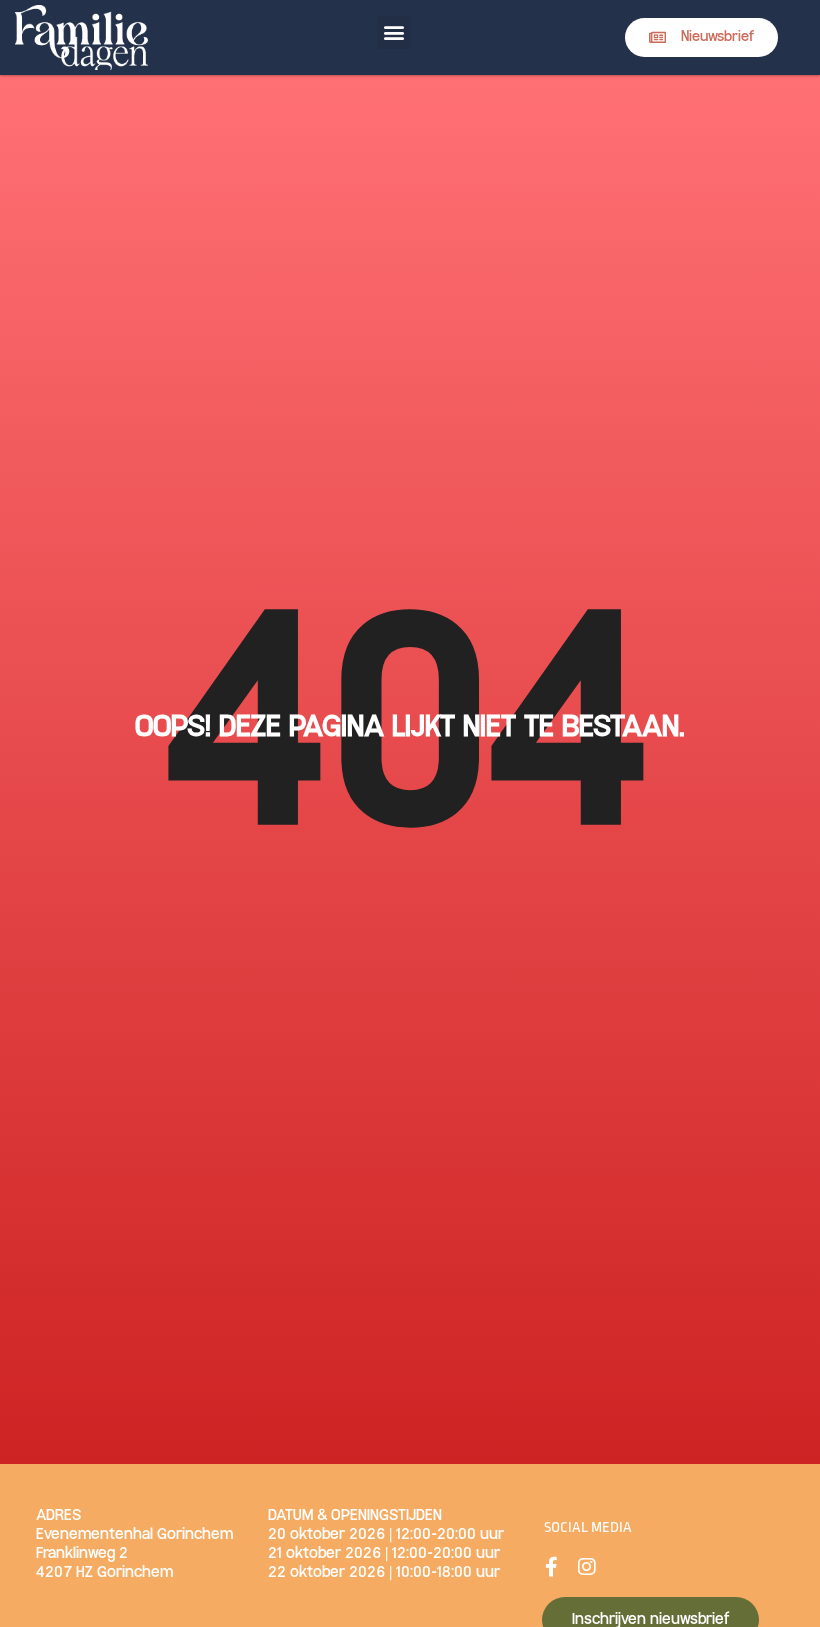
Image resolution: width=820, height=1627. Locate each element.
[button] (393, 32)
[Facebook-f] (552, 1567)
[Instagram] (587, 1567)
